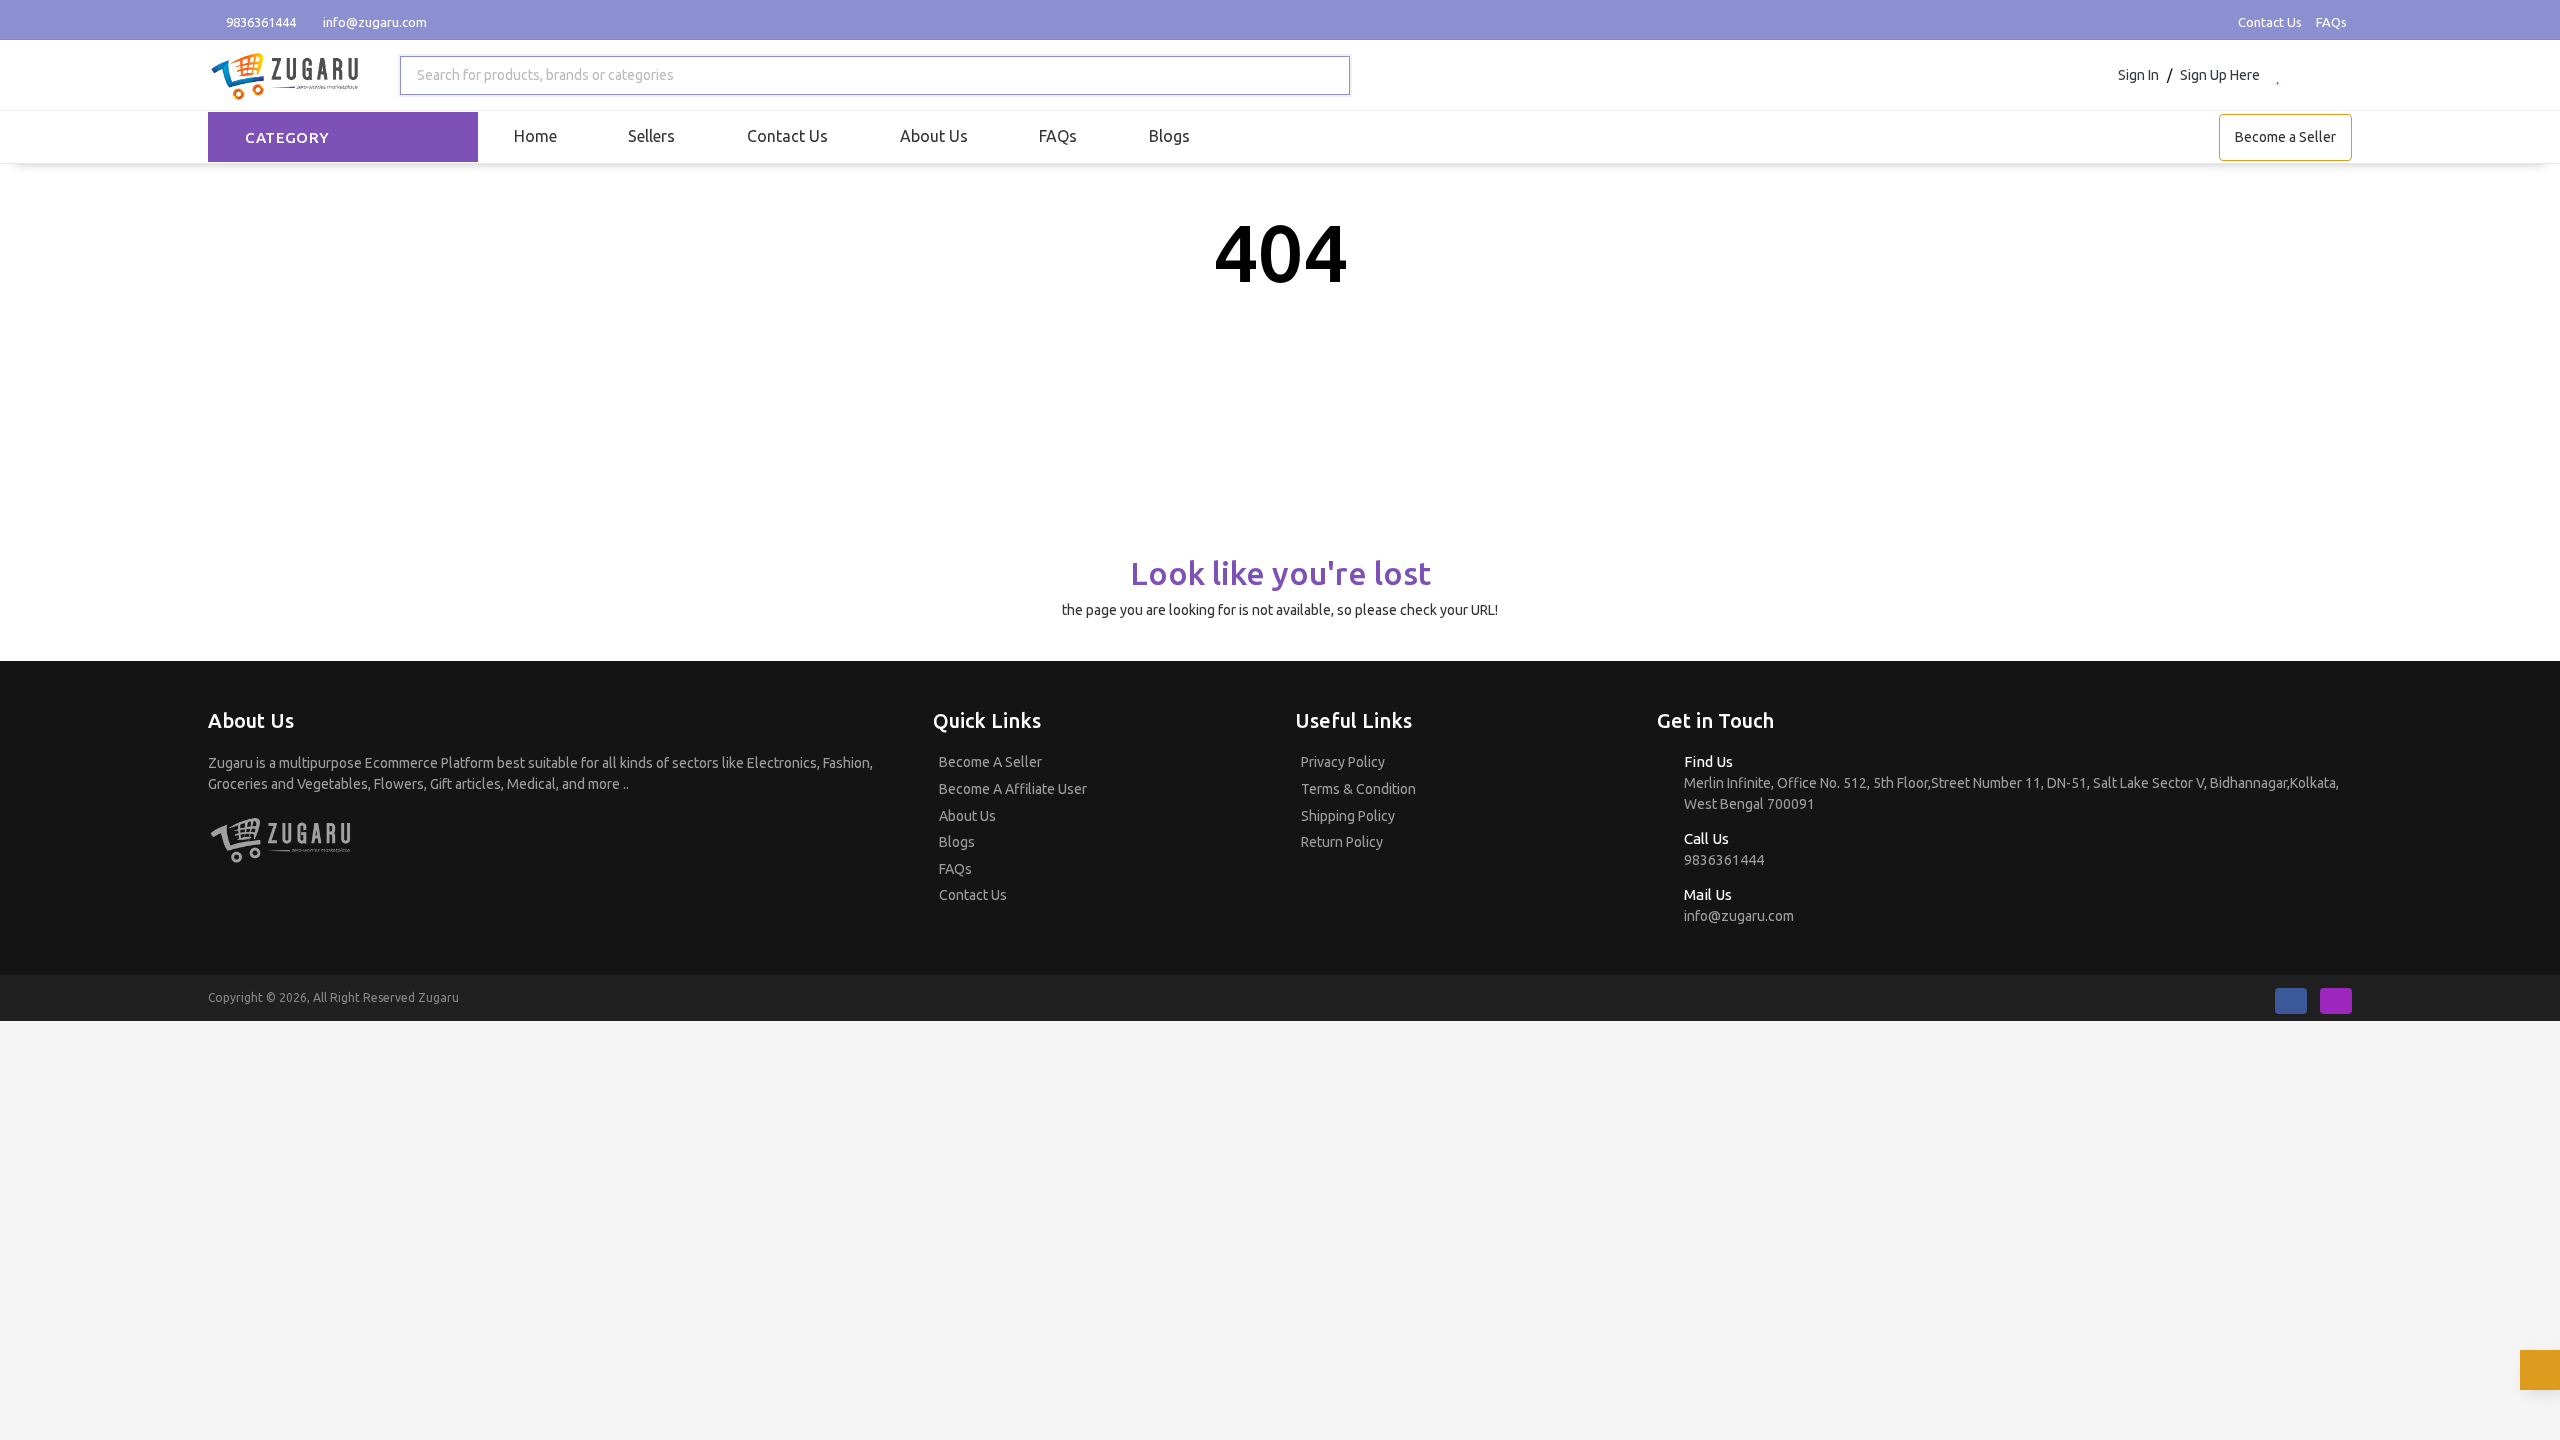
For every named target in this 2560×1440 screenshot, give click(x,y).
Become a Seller (2285, 137)
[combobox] (875, 75)
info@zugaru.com (375, 22)
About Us (934, 136)
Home (535, 136)
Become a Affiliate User (1013, 789)
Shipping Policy (1348, 816)
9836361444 (259, 22)
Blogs (1169, 136)
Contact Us (2270, 22)
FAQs (2331, 22)
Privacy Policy (1343, 762)
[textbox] (541, 75)
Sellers (651, 136)
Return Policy (1342, 842)
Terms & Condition (1358, 789)
